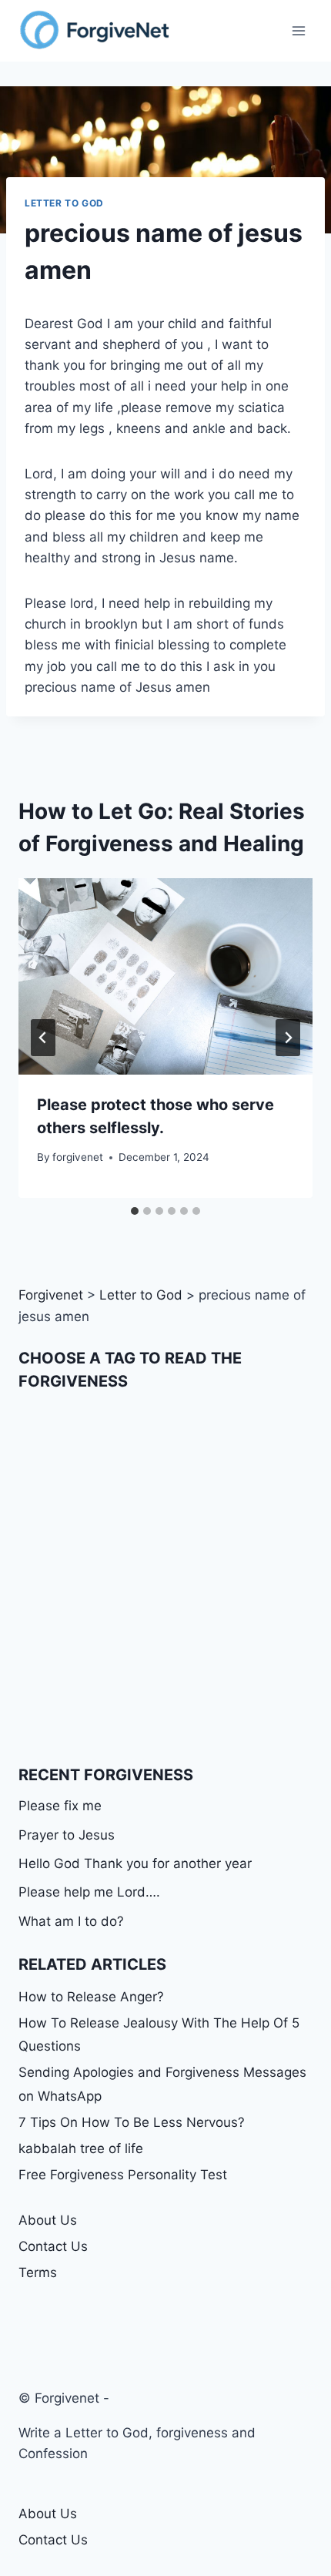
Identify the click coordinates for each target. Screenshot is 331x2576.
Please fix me (60, 1806)
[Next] (288, 1038)
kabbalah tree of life (81, 2148)
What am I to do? (71, 1921)
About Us (48, 2220)
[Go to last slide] (43, 1038)
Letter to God (64, 203)
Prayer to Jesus (67, 1835)
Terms (38, 2272)
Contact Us (53, 2246)
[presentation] (165, 976)
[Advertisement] (165, 1578)
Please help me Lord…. (89, 1892)
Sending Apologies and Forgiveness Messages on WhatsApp (162, 2084)
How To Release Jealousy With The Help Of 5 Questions (159, 2035)
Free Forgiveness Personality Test (123, 2175)
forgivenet (78, 1157)
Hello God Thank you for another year (135, 1863)
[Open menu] (298, 30)
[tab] (135, 1211)
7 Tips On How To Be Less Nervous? (132, 2122)
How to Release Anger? (91, 1997)
